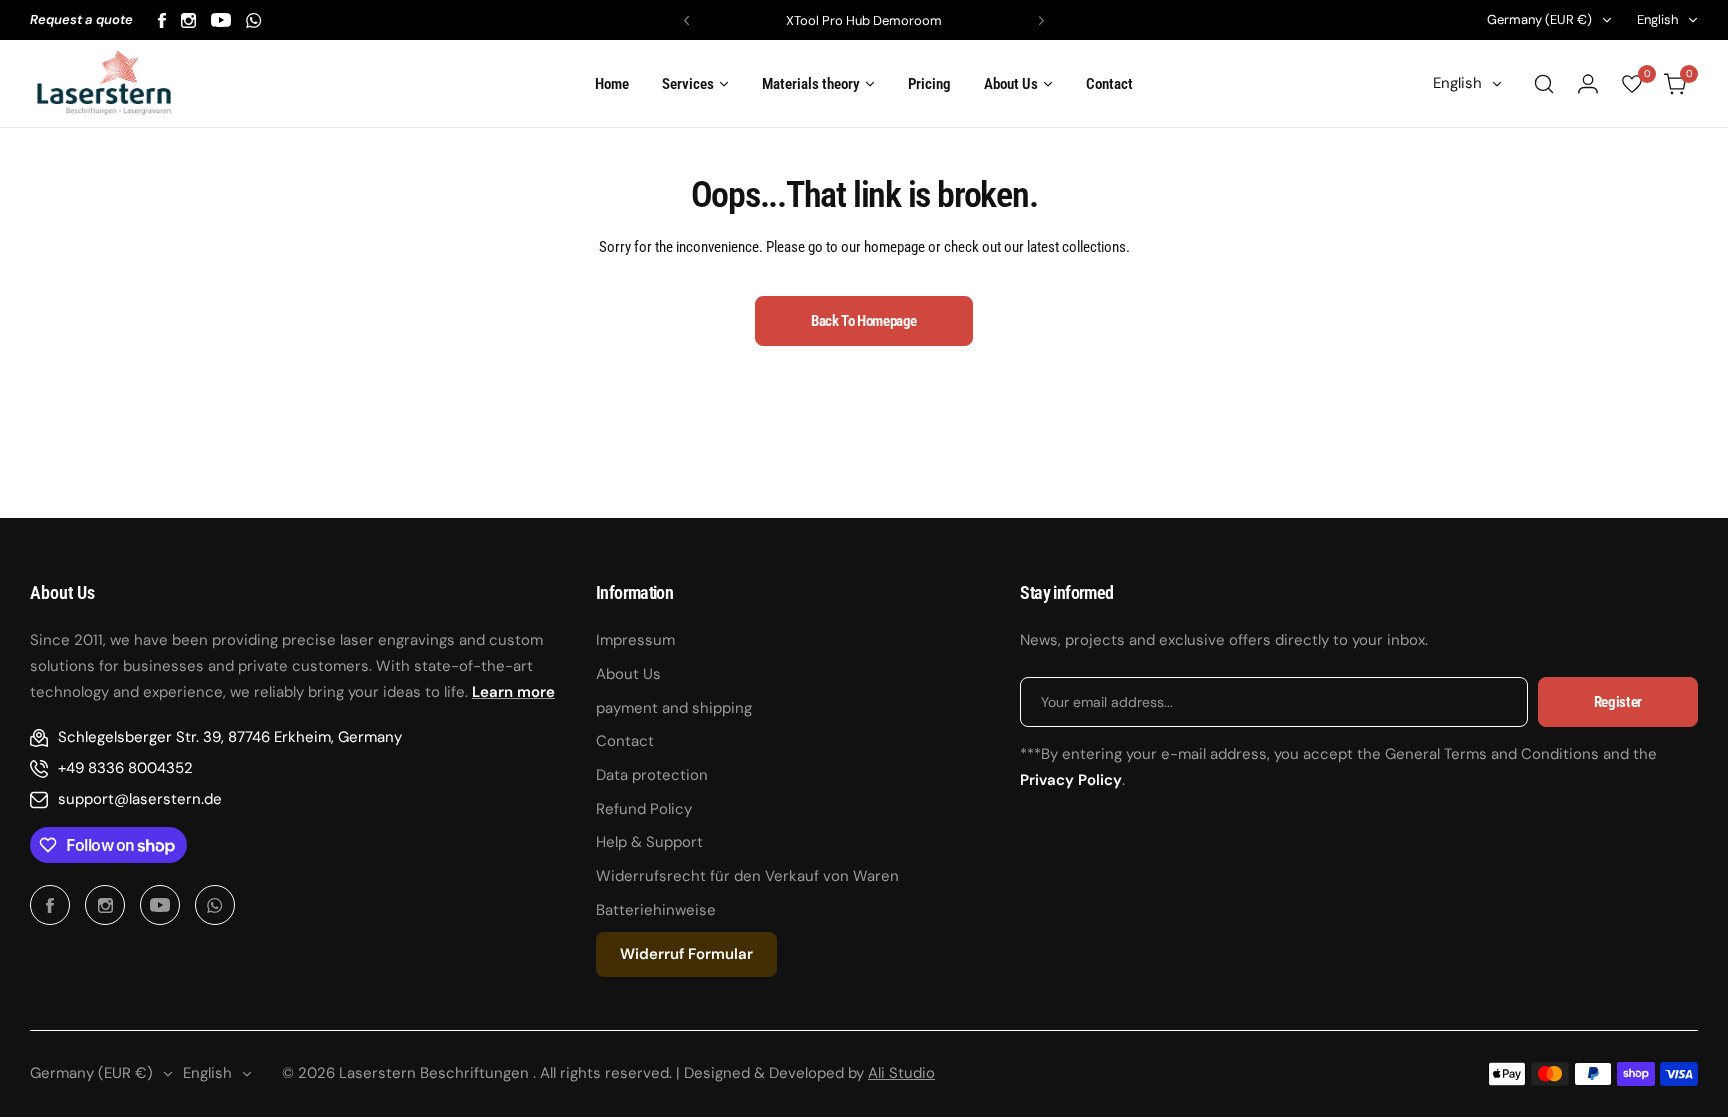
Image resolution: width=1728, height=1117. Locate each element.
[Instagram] (188, 20)
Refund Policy (644, 809)
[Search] (1544, 84)
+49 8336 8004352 (125, 768)
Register (1618, 702)
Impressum (635, 640)
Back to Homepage (864, 321)
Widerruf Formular (686, 954)
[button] (686, 20)
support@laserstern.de (140, 799)
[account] (1588, 84)
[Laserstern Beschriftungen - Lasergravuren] (104, 83)
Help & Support (649, 842)
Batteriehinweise (656, 910)
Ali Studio (901, 1073)
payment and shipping (674, 708)
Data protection (652, 775)
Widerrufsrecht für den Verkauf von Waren (747, 876)
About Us (628, 674)
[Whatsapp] (254, 20)
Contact (625, 741)
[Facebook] (162, 20)
